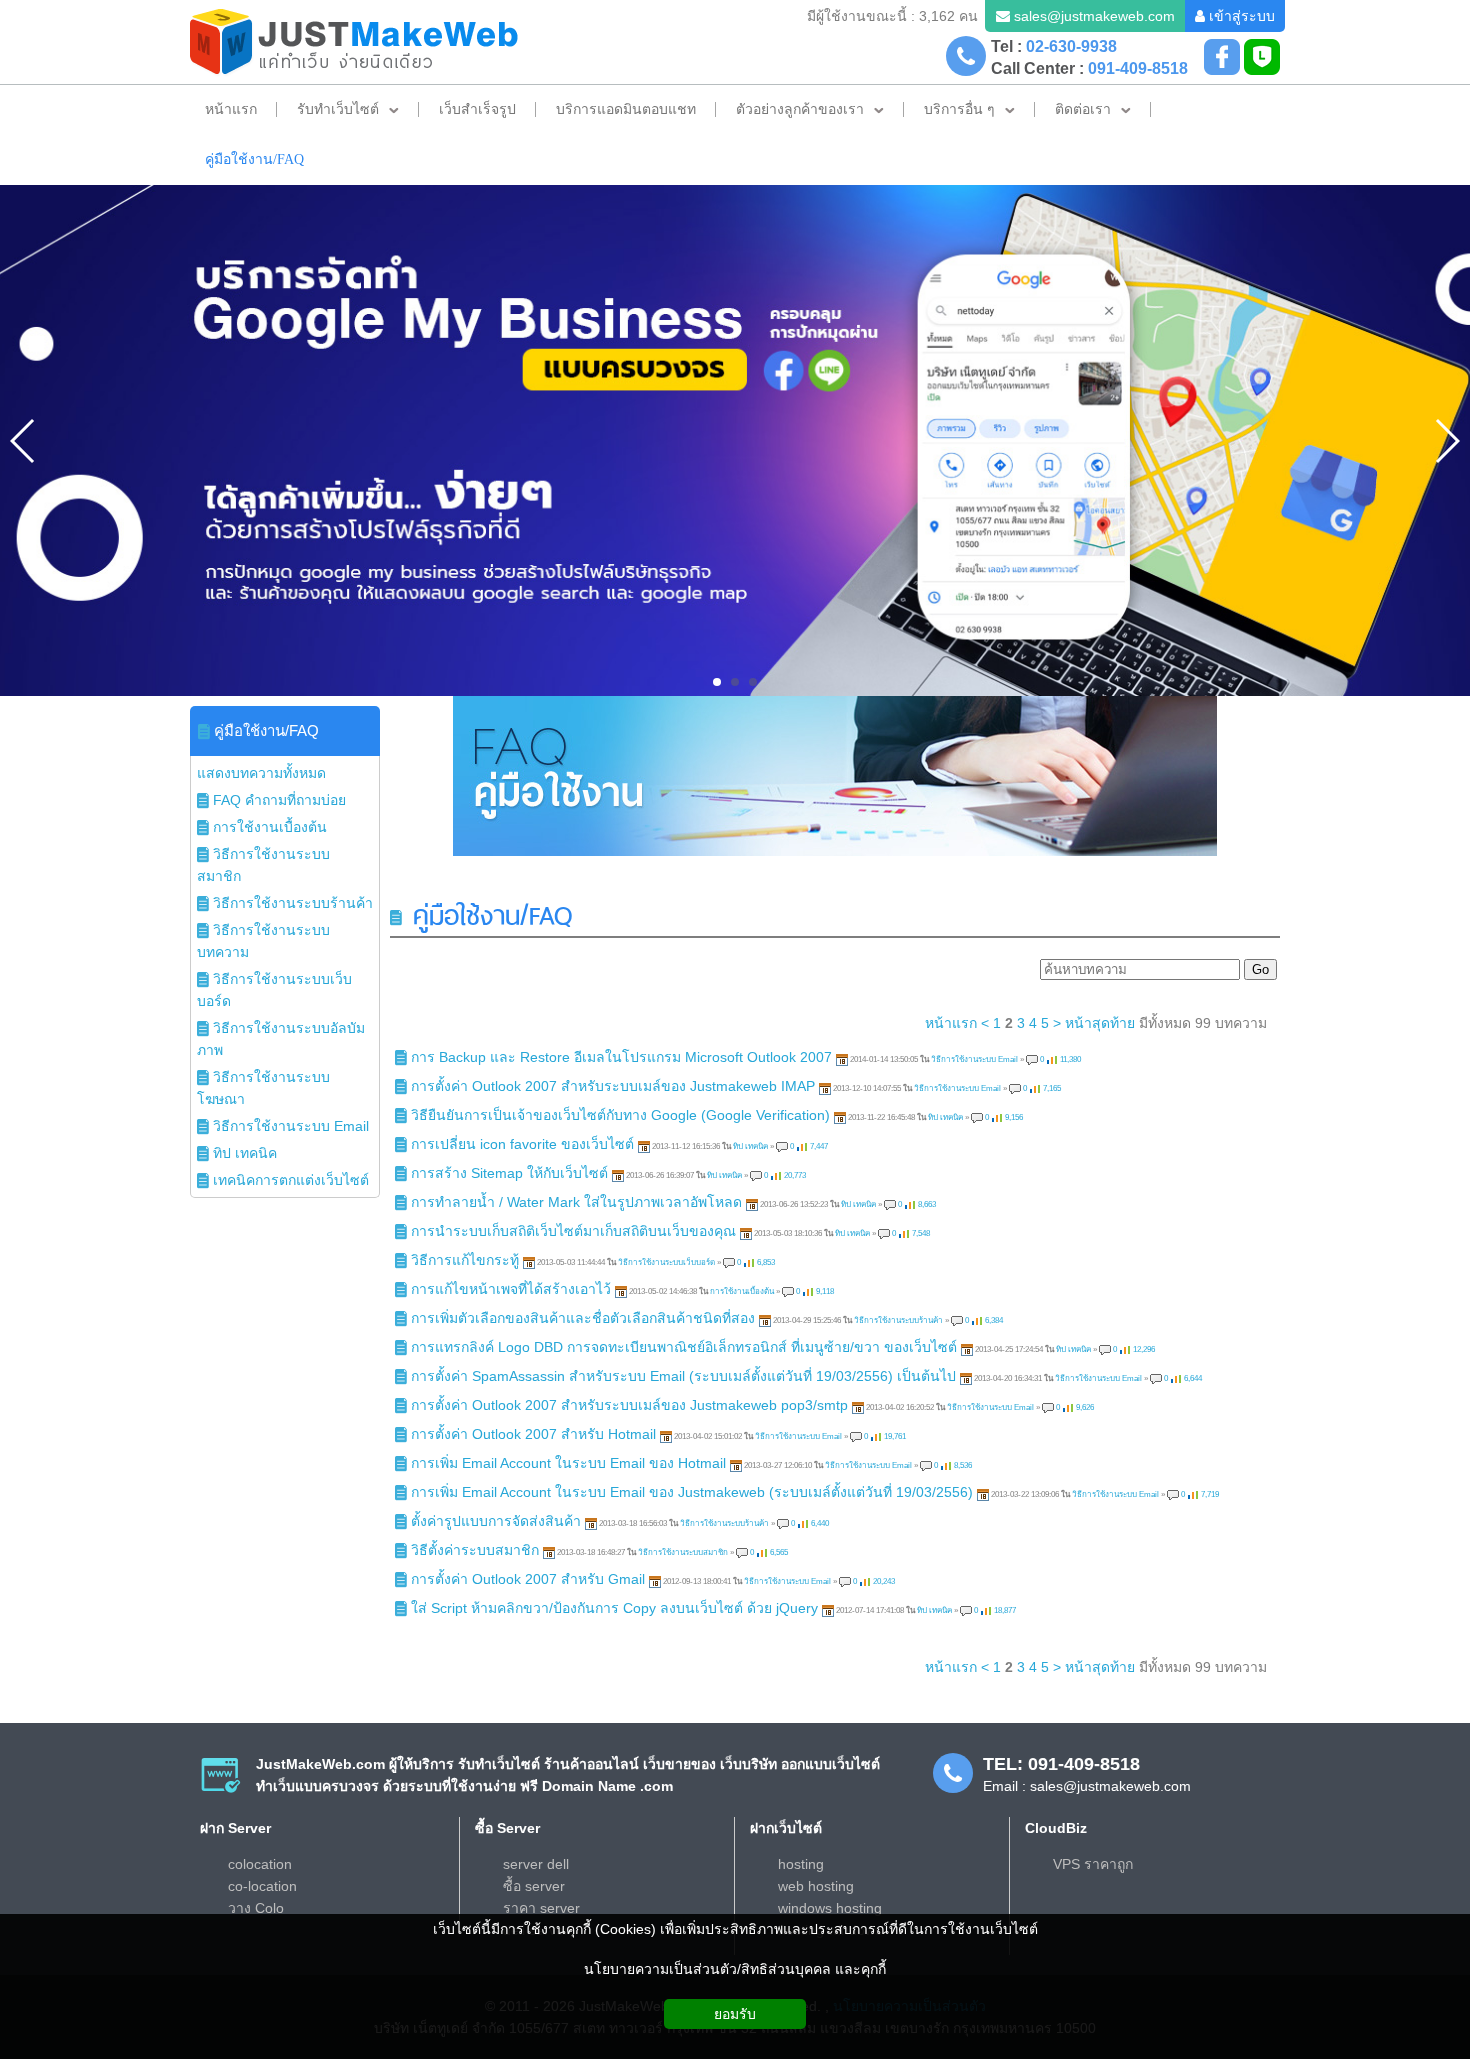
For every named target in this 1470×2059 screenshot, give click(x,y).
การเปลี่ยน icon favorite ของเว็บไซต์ (522, 1144)
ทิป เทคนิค (945, 1117)
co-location (262, 1886)
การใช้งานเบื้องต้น (742, 1291)
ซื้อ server (534, 1886)
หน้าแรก (951, 1023)
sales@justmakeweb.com (1094, 16)
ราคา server (541, 1908)
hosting (801, 1864)
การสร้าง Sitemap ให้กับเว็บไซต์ (509, 1173)
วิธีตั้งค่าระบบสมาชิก (475, 1550)
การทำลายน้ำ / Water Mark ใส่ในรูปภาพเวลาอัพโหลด (576, 1202)
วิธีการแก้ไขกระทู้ (465, 1260)
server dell (536, 1864)
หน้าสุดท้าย (1100, 1023)
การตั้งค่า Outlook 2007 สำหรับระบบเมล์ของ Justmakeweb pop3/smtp (629, 1405)
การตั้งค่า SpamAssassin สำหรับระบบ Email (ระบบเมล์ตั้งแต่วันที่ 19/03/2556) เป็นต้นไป (683, 1376)
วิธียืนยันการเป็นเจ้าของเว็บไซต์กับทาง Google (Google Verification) (620, 1115)
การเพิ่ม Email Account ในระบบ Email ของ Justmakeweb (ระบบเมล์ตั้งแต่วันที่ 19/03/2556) (692, 1492)
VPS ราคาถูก (1093, 1864)
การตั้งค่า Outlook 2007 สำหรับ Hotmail (533, 1434)
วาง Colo (256, 1908)
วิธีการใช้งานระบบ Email (974, 1059)
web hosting (816, 1886)
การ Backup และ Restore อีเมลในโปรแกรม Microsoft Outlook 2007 (621, 1057)
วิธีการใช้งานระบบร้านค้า (898, 1320)
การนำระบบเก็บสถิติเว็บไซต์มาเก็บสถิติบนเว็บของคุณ (575, 1231)
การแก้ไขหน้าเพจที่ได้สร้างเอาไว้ (511, 1289)
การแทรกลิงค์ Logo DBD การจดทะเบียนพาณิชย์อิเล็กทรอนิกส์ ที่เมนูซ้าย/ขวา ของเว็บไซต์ (684, 1347)
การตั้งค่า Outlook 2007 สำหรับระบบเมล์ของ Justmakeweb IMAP (613, 1086)
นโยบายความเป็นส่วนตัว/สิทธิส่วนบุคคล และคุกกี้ (735, 1969)
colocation (260, 1864)
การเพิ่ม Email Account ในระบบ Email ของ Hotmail (568, 1463)
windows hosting (830, 1908)
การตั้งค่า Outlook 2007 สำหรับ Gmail (528, 1579)
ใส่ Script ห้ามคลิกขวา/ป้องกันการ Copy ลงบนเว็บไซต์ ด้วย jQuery (614, 1608)
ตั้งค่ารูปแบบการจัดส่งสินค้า (496, 1521)
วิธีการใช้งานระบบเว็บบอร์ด (666, 1262)
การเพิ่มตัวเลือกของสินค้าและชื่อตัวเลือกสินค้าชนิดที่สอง (583, 1318)
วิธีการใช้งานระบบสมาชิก (683, 1552)
